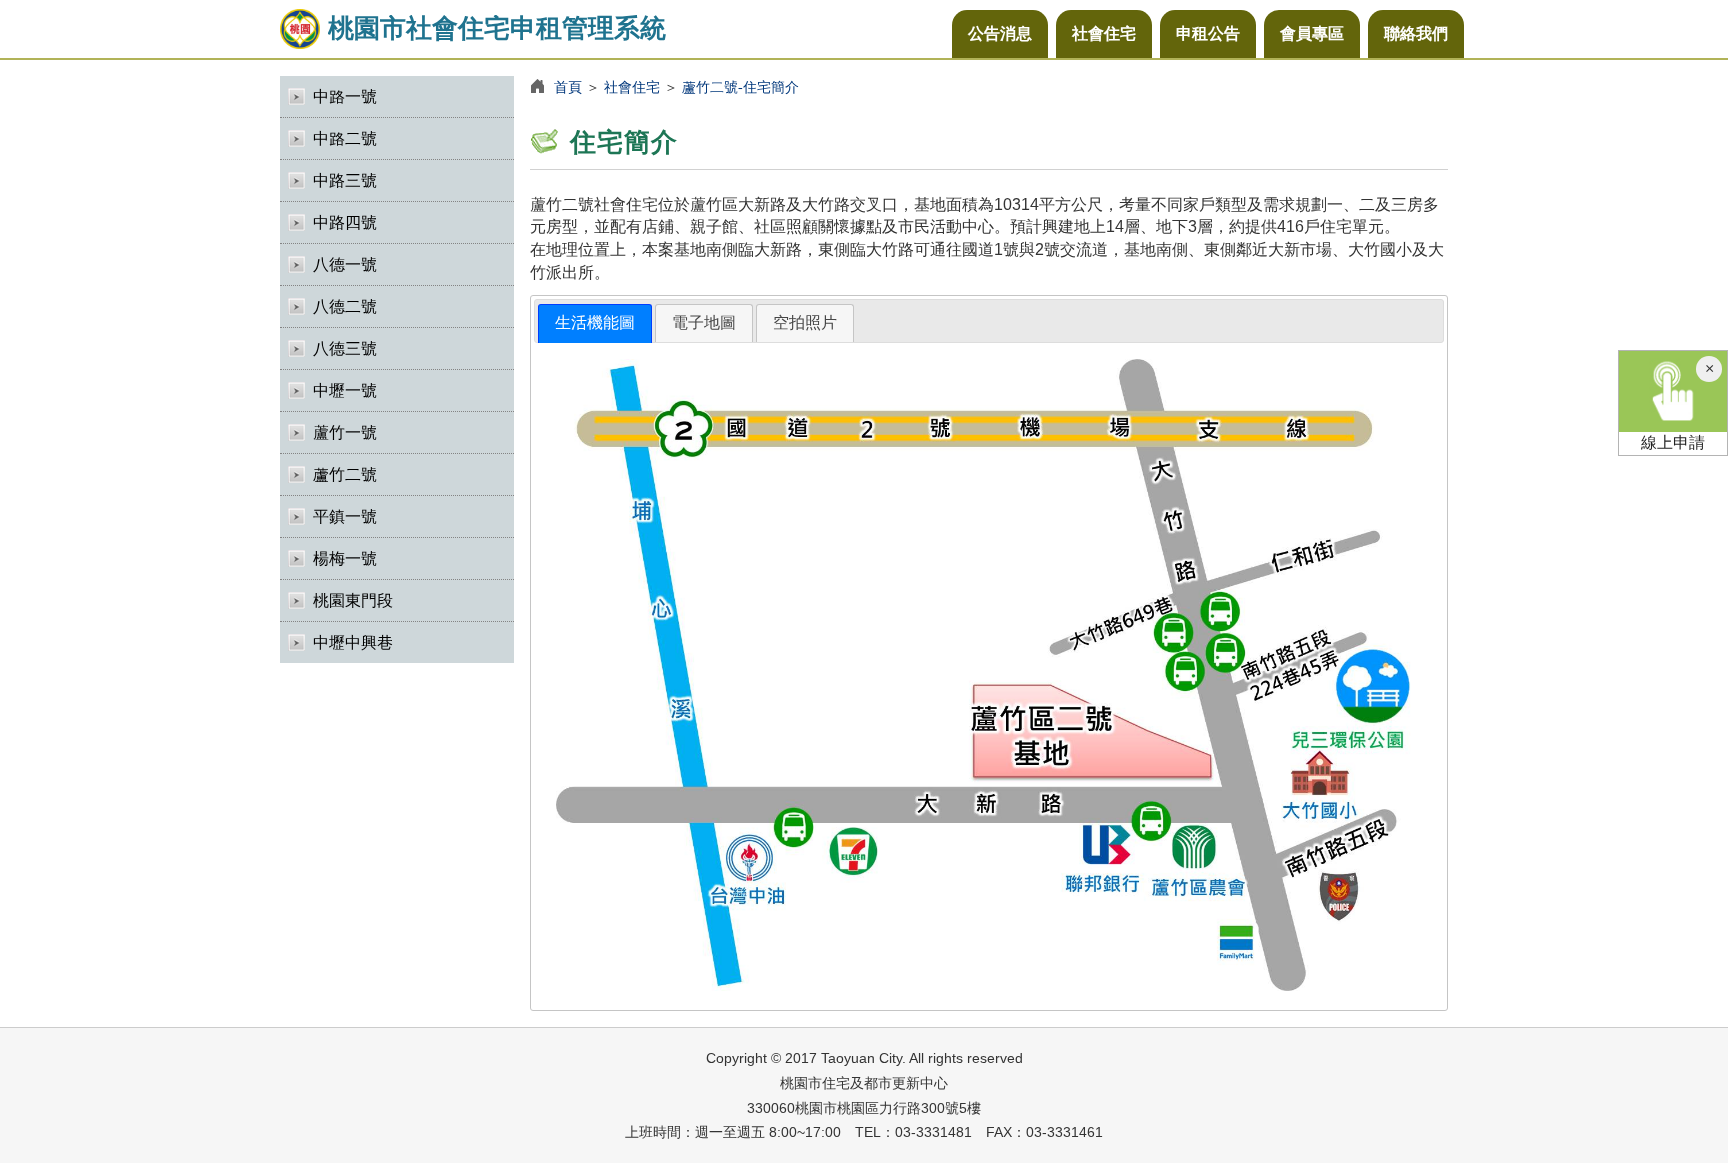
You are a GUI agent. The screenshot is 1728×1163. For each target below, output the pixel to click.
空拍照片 (805, 322)
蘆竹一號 (345, 432)
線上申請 (1673, 442)
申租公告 (1208, 33)
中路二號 (345, 138)
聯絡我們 (1416, 33)
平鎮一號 (345, 516)
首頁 (568, 87)
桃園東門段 (353, 600)
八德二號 (345, 306)
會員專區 (1312, 33)
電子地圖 (704, 322)
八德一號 (345, 264)
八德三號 (345, 348)
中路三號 (345, 180)
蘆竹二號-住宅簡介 (740, 87)
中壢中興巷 (353, 642)
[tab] (595, 323)
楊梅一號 (345, 558)
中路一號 (345, 96)
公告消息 (1000, 33)
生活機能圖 (595, 322)
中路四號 (345, 222)
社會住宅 (1104, 33)
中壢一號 (345, 390)
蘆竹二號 (345, 474)
